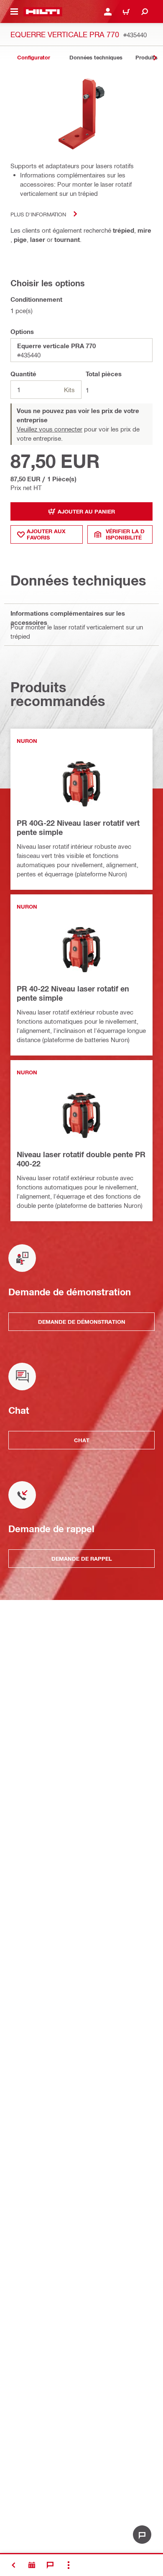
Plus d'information (38, 214)
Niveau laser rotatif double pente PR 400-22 (81, 1159)
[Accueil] (43, 12)
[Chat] (50, 2565)
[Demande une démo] (32, 2565)
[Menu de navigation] (14, 12)
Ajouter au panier (86, 511)
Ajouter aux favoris (46, 534)
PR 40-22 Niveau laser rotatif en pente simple (73, 993)
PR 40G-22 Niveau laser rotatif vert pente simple (78, 827)
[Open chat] (142, 2535)
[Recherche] (145, 12)
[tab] (33, 58)
